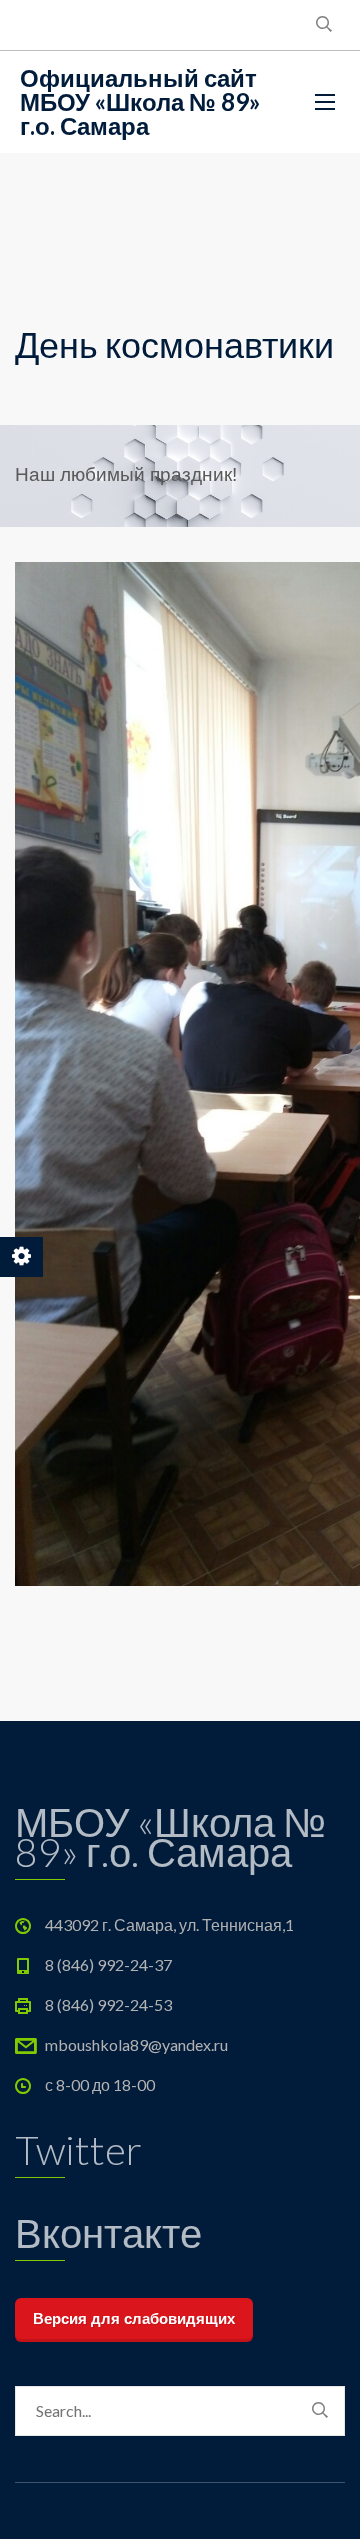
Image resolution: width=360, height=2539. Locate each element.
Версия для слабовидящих (134, 2318)
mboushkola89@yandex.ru (136, 2044)
